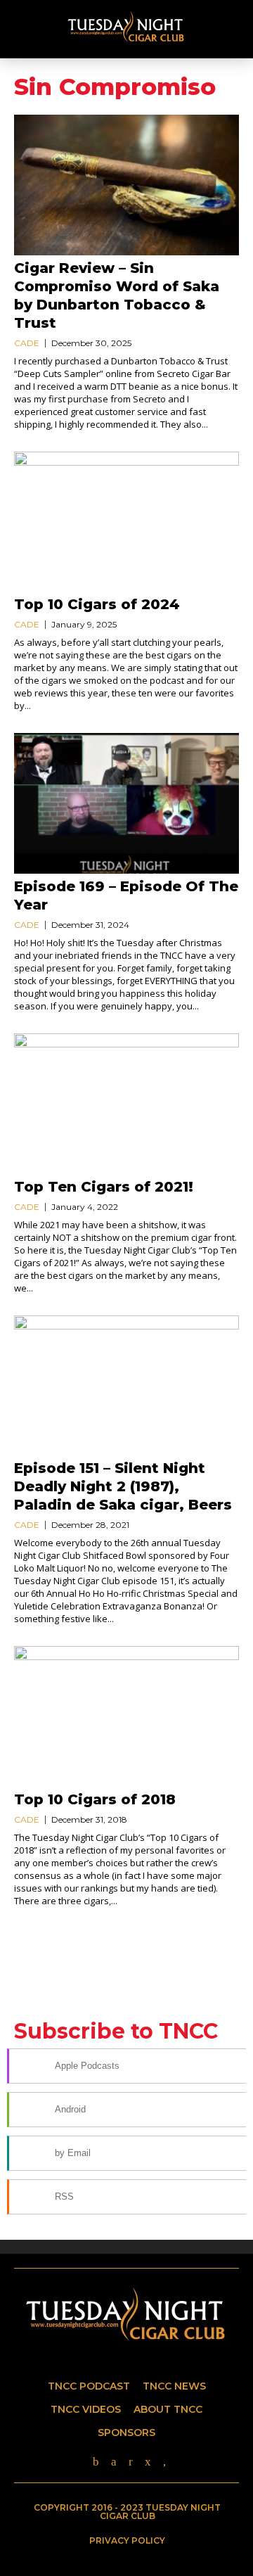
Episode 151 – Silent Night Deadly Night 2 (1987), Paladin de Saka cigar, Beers (123, 1486)
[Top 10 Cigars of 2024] (126, 522)
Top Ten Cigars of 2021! (104, 1187)
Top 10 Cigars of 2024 (97, 604)
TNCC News (174, 2386)
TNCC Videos (86, 2409)
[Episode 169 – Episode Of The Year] (126, 803)
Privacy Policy (127, 2540)
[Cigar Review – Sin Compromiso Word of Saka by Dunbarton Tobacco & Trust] (126, 185)
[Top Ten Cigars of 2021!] (126, 1104)
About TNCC (168, 2409)
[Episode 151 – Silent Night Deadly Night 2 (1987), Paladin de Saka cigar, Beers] (126, 1386)
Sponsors (126, 2432)
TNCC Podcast (89, 2386)
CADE (27, 343)
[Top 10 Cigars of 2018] (126, 1716)
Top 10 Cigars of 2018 (95, 1799)
